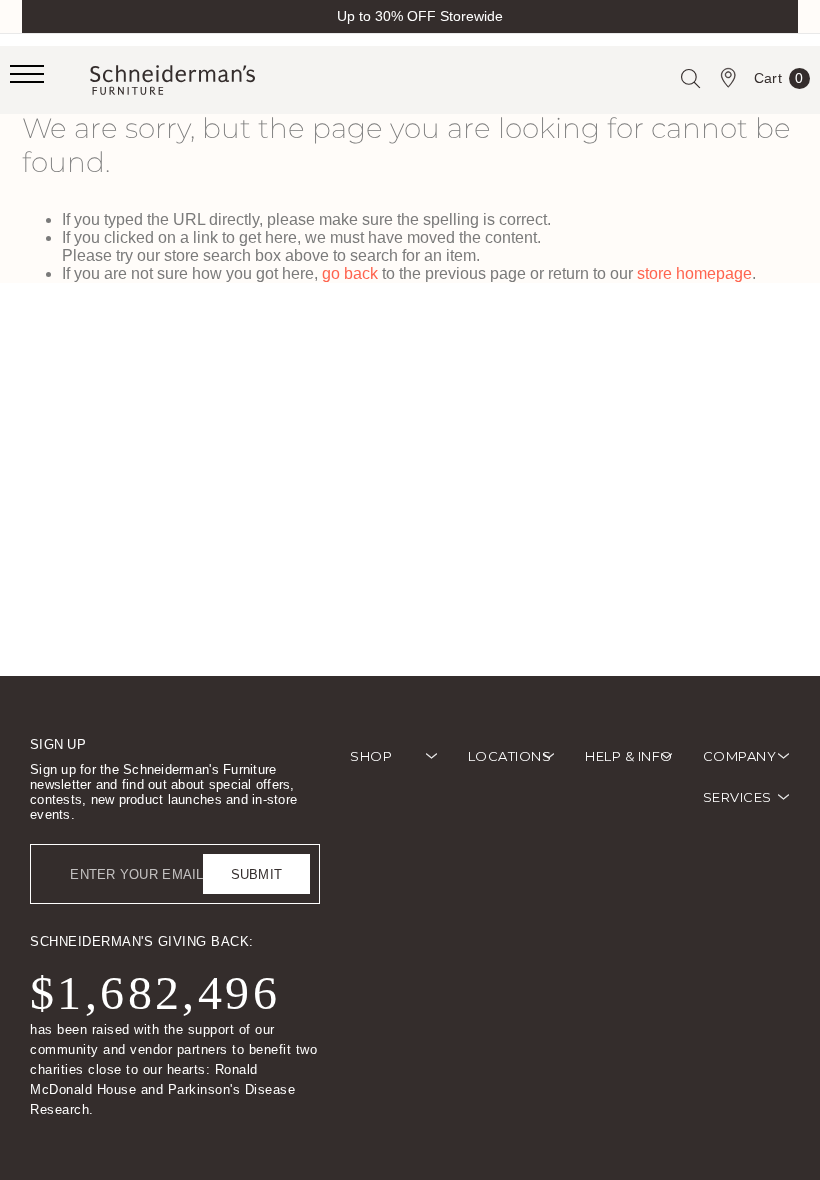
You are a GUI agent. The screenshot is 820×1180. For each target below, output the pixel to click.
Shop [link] (371, 756)
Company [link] (740, 756)
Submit (257, 874)
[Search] (690, 78)
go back (350, 273)
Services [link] (737, 797)
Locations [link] (510, 756)
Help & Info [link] (629, 756)
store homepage (694, 273)
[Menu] (50, 80)
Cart (779, 82)
